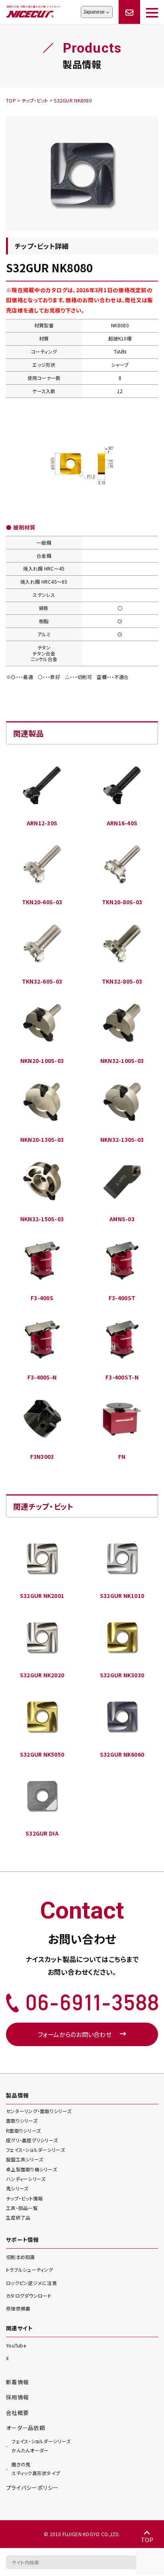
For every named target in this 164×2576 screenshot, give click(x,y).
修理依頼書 (18, 2308)
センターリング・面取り (39, 2111)
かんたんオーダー (41, 2446)
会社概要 (17, 2413)
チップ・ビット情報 (24, 2198)
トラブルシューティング (29, 2270)
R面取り (23, 2130)
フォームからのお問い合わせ (75, 2034)
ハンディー (26, 2179)
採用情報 (17, 2397)
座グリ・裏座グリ (32, 2140)
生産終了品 (18, 2217)
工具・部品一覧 (22, 2208)
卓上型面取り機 (31, 2169)
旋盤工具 (24, 2159)
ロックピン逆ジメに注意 (31, 2283)
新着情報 (17, 2382)
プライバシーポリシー (32, 2487)
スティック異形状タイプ (36, 2469)
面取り (22, 2120)
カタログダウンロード (29, 2296)
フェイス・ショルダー (35, 2150)
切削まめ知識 (20, 2257)
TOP (147, 2540)
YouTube (16, 2345)
